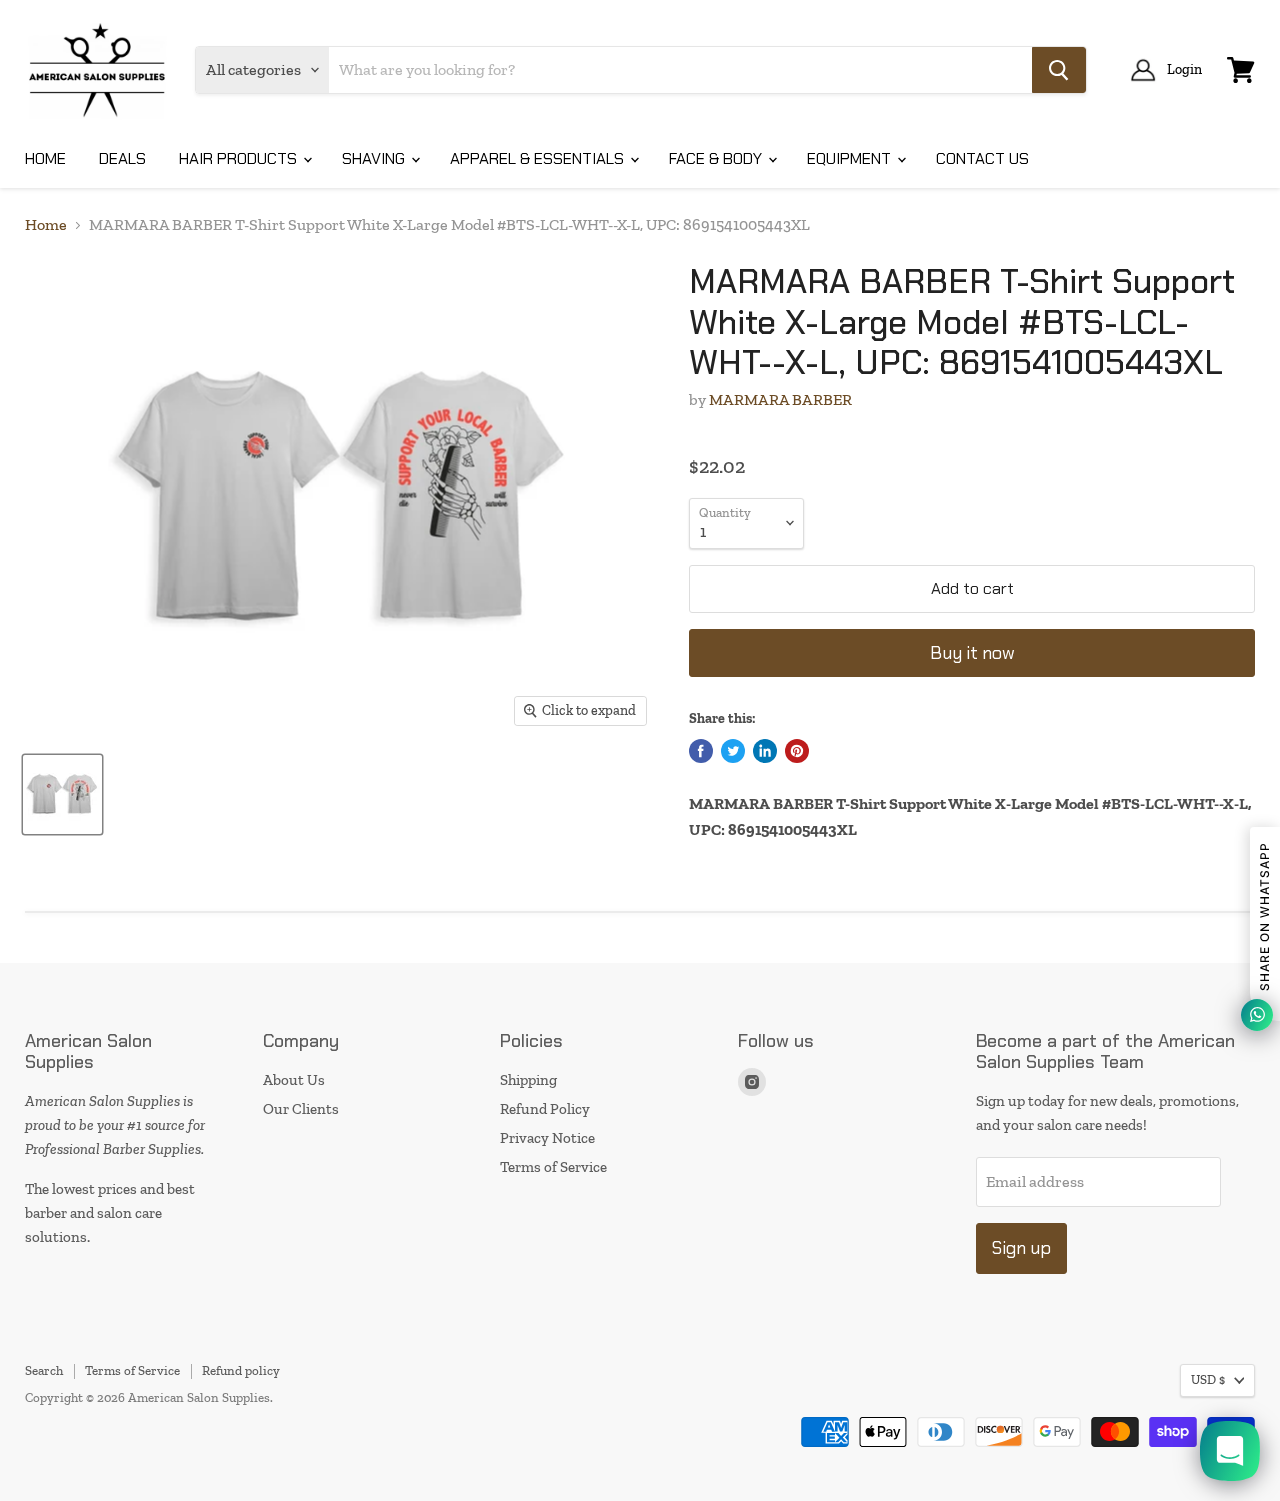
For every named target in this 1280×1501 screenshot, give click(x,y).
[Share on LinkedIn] (765, 751)
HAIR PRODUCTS (240, 158)
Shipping (528, 1080)
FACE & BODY (717, 158)
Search (44, 1370)
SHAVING (375, 158)
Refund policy (241, 1370)
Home (46, 225)
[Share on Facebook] (701, 751)
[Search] (1059, 70)
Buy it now (972, 653)
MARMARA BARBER (780, 399)
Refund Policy (545, 1109)
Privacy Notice (547, 1138)
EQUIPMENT (851, 158)
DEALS (122, 158)
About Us (294, 1080)
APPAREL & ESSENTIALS (539, 158)
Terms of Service (553, 1167)
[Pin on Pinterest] (797, 751)
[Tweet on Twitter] (733, 751)
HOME (45, 158)
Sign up (1021, 1248)
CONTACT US (982, 158)
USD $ (1208, 1379)
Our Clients (301, 1109)
